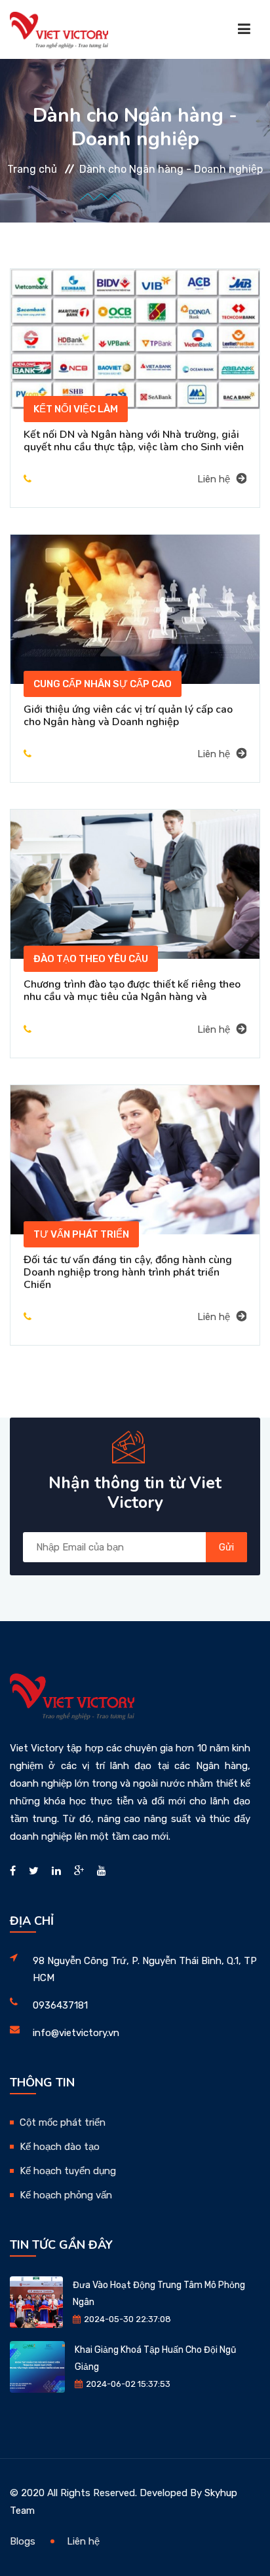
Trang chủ (32, 169)
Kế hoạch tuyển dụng (68, 2171)
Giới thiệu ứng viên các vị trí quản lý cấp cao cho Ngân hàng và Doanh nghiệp (128, 716)
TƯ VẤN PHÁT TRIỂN (81, 1234)
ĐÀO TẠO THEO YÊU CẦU (91, 959)
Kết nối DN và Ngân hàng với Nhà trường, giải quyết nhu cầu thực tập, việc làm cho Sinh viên (134, 441)
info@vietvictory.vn (76, 2033)
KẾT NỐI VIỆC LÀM (76, 409)
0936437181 (60, 2005)
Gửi (226, 1547)
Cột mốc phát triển (63, 2122)
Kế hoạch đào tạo (60, 2147)
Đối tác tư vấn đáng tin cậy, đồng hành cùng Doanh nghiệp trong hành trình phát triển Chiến (128, 1272)
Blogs (23, 2541)
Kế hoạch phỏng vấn (66, 2195)
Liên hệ (214, 479)
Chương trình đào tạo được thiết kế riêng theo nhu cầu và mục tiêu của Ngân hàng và (132, 991)
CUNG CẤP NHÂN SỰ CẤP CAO (103, 684)
